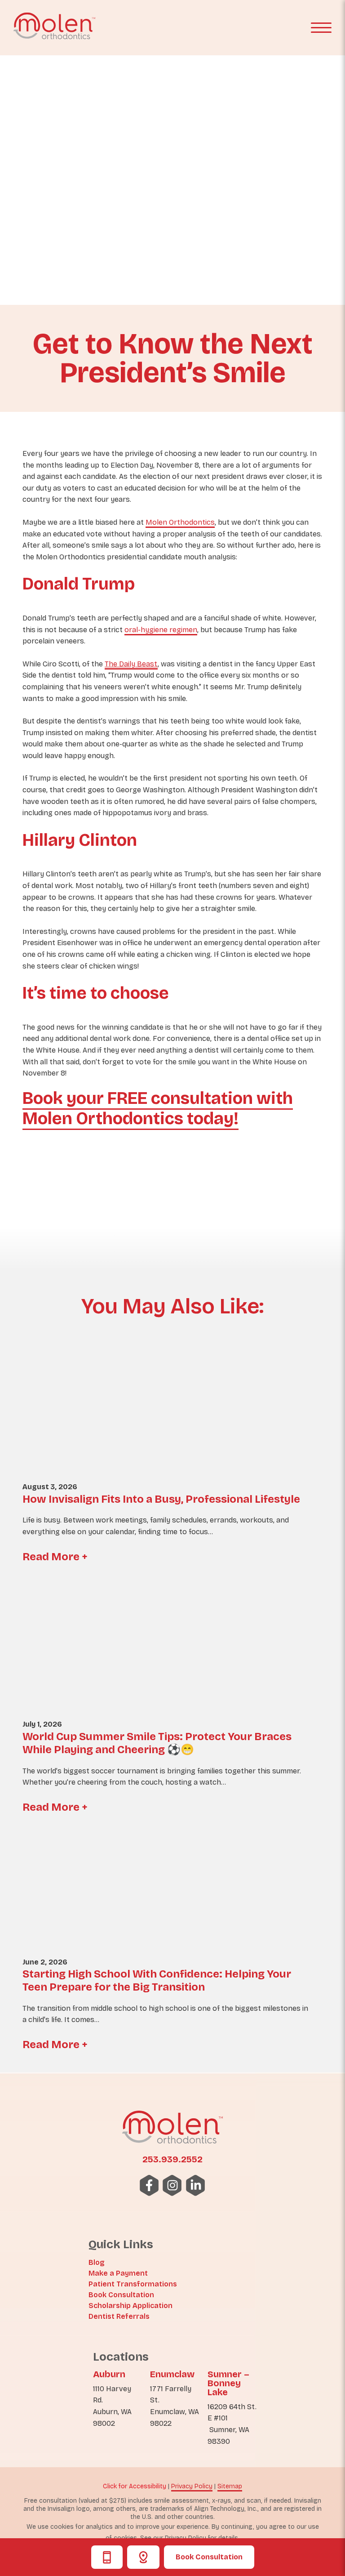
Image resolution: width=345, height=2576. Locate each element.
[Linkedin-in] (196, 2185)
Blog (97, 2262)
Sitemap (230, 2486)
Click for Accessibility (135, 2486)
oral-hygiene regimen (161, 630)
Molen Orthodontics (180, 522)
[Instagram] (173, 2185)
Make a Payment (118, 2273)
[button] (321, 28)
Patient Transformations (133, 2284)
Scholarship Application (130, 2306)
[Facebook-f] (149, 2185)
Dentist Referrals (119, 2316)
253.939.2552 (172, 2159)
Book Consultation (209, 2557)
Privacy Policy (192, 2486)
